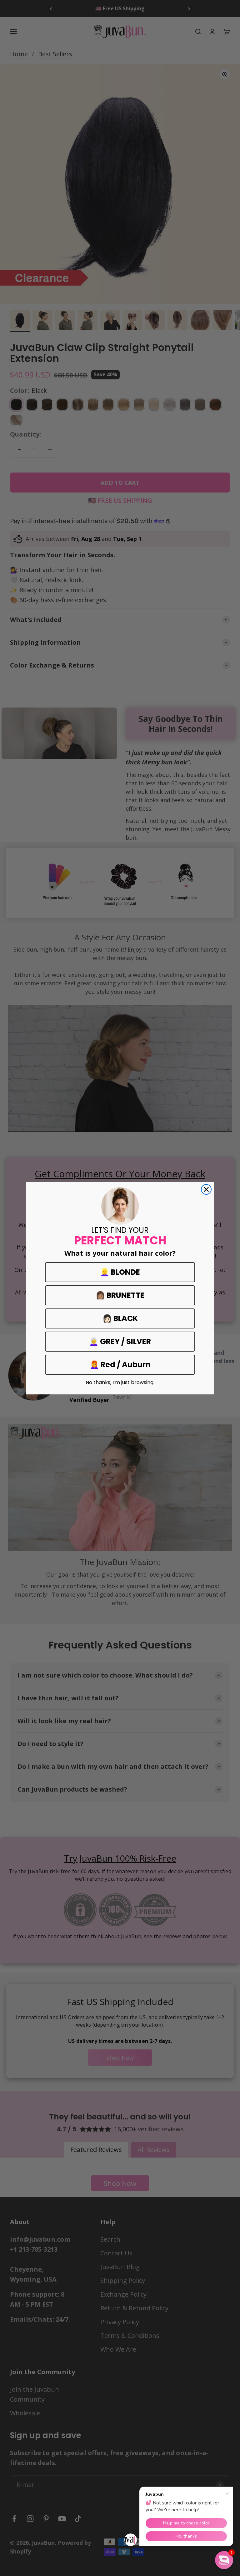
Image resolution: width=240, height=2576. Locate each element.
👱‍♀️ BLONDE (120, 1272)
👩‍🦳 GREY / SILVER (120, 1341)
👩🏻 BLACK (120, 1318)
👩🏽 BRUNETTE (120, 1295)
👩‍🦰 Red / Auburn (120, 1365)
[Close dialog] (206, 1189)
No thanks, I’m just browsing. (120, 1383)
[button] (224, 2560)
